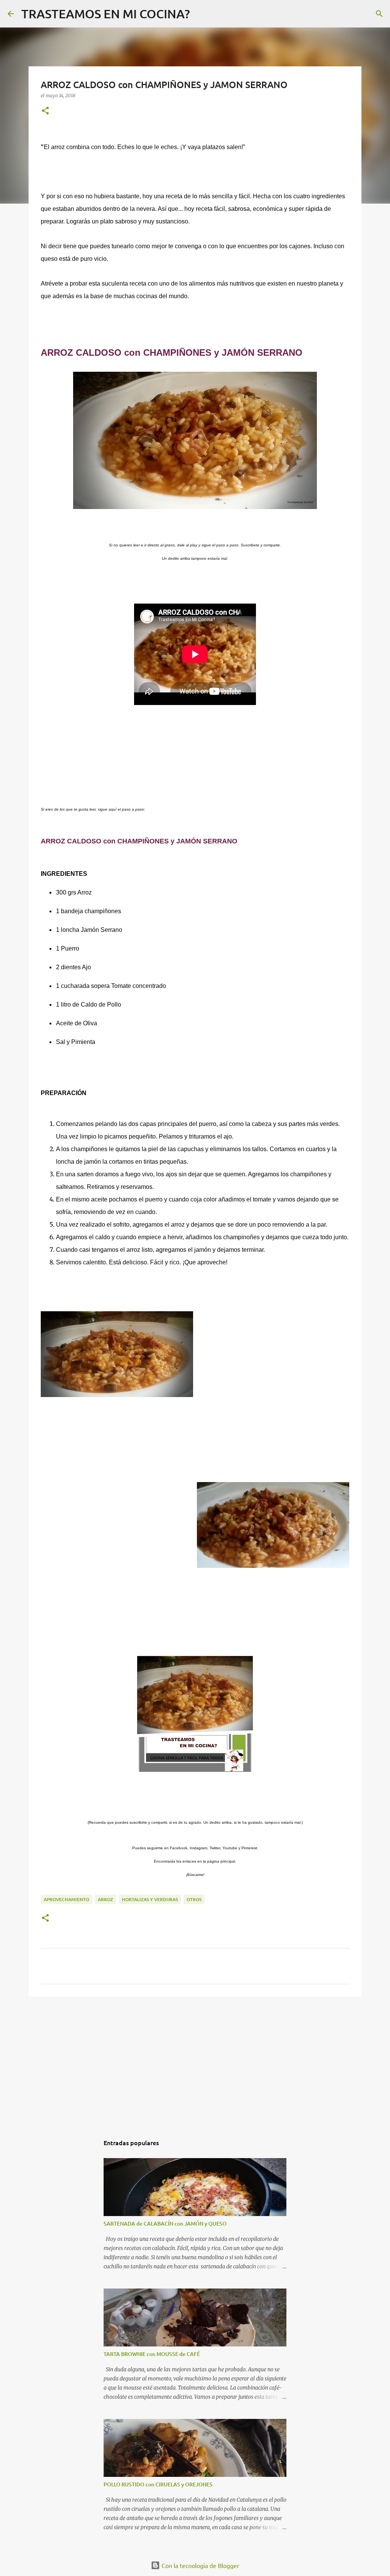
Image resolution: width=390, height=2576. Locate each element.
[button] (45, 111)
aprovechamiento (66, 1899)
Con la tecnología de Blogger (200, 2565)
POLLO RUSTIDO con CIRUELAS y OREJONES (158, 2484)
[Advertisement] (195, 2061)
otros (194, 1899)
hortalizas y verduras (150, 1899)
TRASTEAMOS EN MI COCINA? (106, 14)
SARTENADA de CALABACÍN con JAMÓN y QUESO (165, 2223)
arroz (105, 1899)
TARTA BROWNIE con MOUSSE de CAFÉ (152, 2354)
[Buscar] (201, 14)
